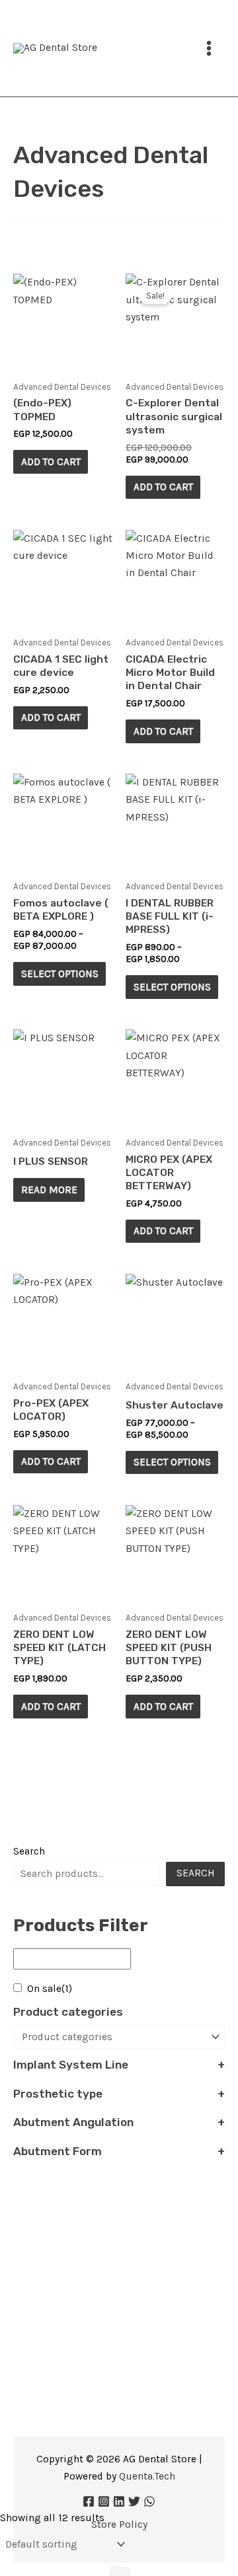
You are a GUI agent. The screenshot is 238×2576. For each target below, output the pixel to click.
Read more (49, 1190)
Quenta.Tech (147, 2476)
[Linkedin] (119, 2501)
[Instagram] (104, 2501)
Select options (60, 974)
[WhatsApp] (149, 2501)
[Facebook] (89, 2501)
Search (29, 1851)
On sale (50, 1989)
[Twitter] (134, 2501)
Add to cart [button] (51, 462)
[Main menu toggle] (209, 48)
